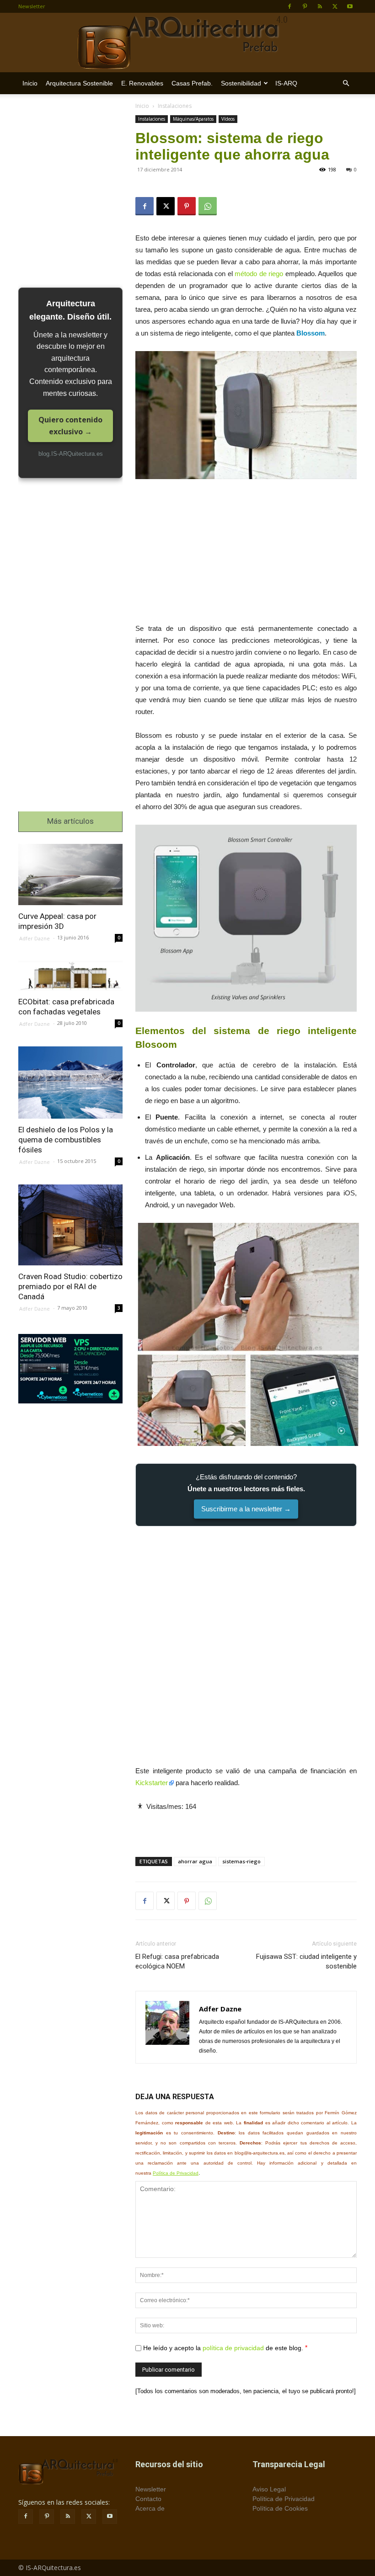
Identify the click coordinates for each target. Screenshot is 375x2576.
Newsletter (32, 6)
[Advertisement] (246, 555)
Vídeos (228, 119)
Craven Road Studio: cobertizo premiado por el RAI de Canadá (70, 1286)
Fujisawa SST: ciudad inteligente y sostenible (306, 1961)
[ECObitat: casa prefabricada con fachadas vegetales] (70, 976)
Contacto (148, 2499)
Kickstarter (152, 1783)
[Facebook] (289, 6)
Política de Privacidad (176, 2173)
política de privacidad (233, 2348)
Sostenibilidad (241, 83)
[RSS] (320, 6)
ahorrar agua (195, 1861)
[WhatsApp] (208, 206)
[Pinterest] (305, 6)
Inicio (30, 83)
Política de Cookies (280, 2508)
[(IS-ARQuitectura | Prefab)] (187, 43)
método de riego (259, 274)
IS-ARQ (286, 83)
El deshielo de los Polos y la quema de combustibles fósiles (66, 1140)
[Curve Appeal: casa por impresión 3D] (70, 874)
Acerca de (150, 2508)
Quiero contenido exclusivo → (70, 426)
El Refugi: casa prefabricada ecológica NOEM (177, 1961)
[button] (346, 83)
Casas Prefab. (192, 83)
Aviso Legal (269, 2489)
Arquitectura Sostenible (79, 83)
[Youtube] (350, 6)
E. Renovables (142, 83)
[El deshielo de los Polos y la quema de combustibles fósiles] (70, 1083)
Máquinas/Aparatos (193, 119)
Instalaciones (152, 119)
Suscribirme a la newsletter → (246, 1509)
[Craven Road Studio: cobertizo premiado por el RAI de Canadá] (70, 1225)
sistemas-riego (241, 1861)
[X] (335, 6)
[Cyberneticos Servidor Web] (70, 1369)
